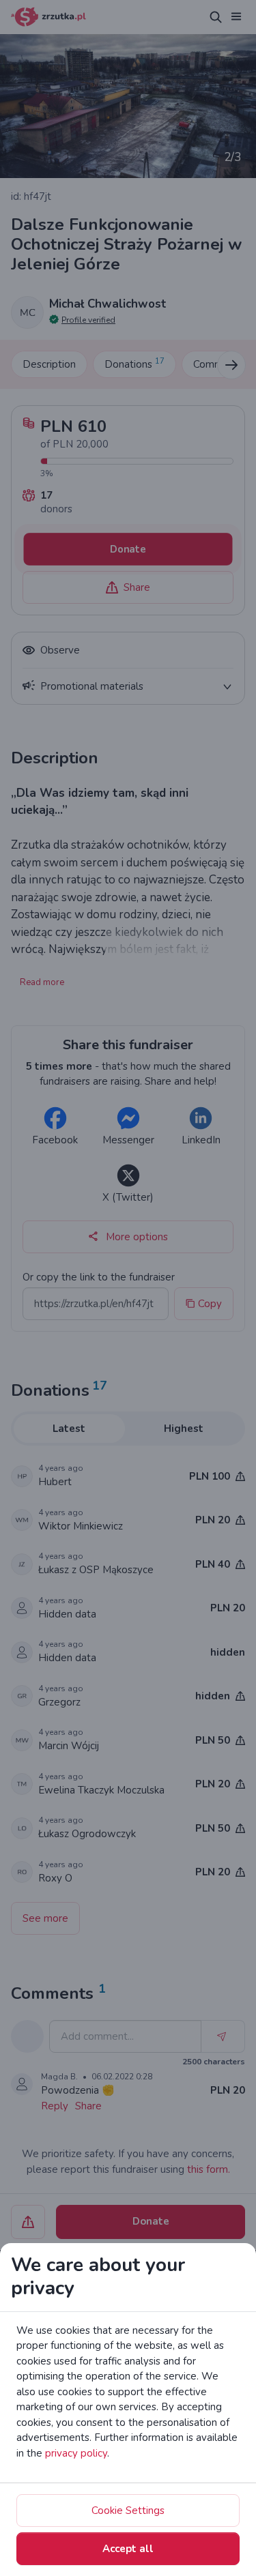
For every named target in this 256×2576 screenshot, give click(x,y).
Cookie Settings (128, 2511)
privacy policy (76, 2453)
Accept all (128, 2549)
